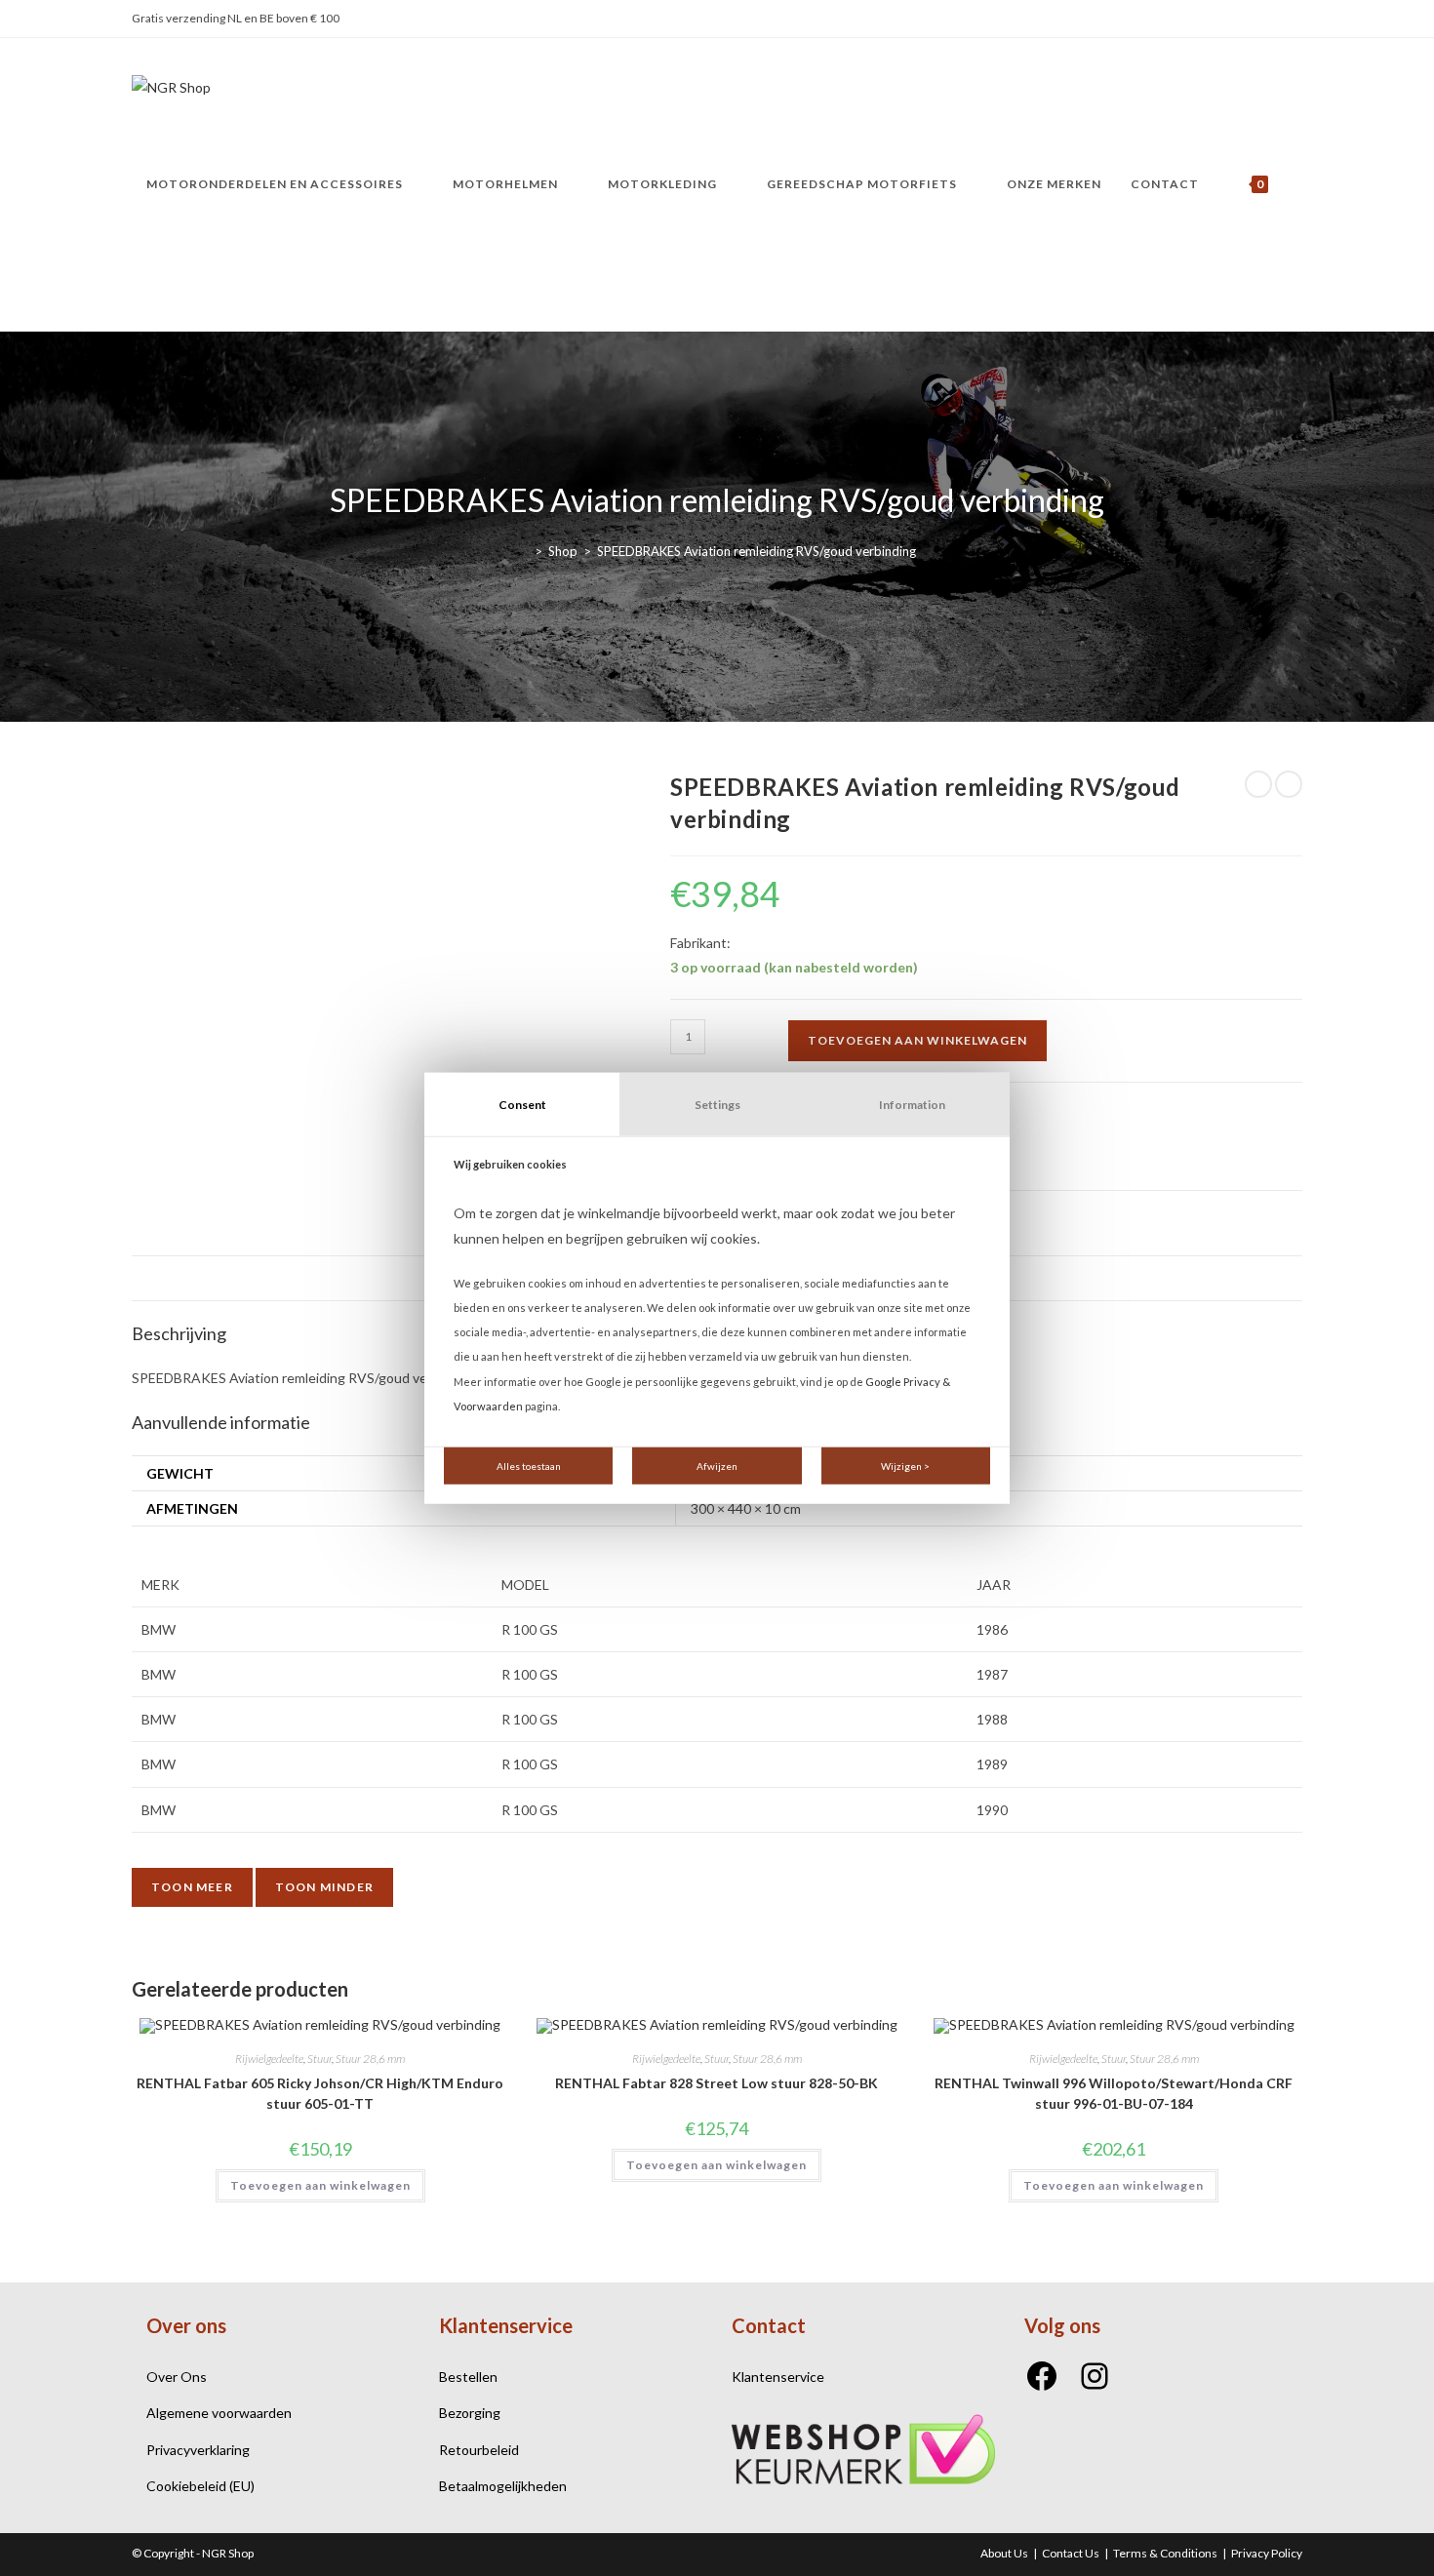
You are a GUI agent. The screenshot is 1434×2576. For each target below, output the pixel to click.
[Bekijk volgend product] (1289, 784)
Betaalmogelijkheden (503, 2486)
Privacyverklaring (198, 2450)
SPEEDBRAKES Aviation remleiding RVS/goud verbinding (757, 551)
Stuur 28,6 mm (370, 2059)
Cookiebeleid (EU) (200, 2486)
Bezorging (470, 2413)
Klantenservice (778, 2377)
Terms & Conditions (1165, 2553)
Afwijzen (717, 1466)
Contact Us (1071, 2553)
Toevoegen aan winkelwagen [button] (320, 2185)
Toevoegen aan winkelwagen (917, 1040)
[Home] (524, 551)
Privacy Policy (1267, 2553)
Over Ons (177, 2377)
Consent (522, 1104)
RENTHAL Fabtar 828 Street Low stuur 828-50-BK (717, 2083)
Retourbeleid (479, 2450)
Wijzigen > (905, 1466)
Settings (717, 1104)
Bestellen (468, 2377)
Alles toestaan (529, 1466)
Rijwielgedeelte (269, 2059)
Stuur (319, 2059)
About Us (1004, 2553)
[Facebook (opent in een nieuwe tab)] (1267, 19)
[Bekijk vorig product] (1258, 784)
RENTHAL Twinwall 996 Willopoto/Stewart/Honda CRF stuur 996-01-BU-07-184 (1114, 2093)
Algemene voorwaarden (219, 2413)
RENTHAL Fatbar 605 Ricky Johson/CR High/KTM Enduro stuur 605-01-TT (320, 2093)
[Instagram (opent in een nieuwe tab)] (1292, 19)
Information (912, 1104)
